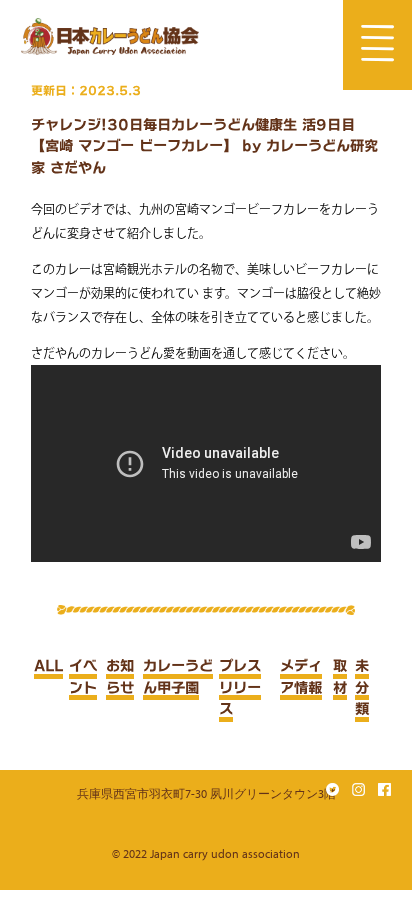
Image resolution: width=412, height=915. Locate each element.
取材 (340, 676)
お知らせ (120, 676)
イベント (83, 676)
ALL (48, 665)
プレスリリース (240, 687)
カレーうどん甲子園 (178, 676)
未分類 (362, 687)
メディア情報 (301, 676)
